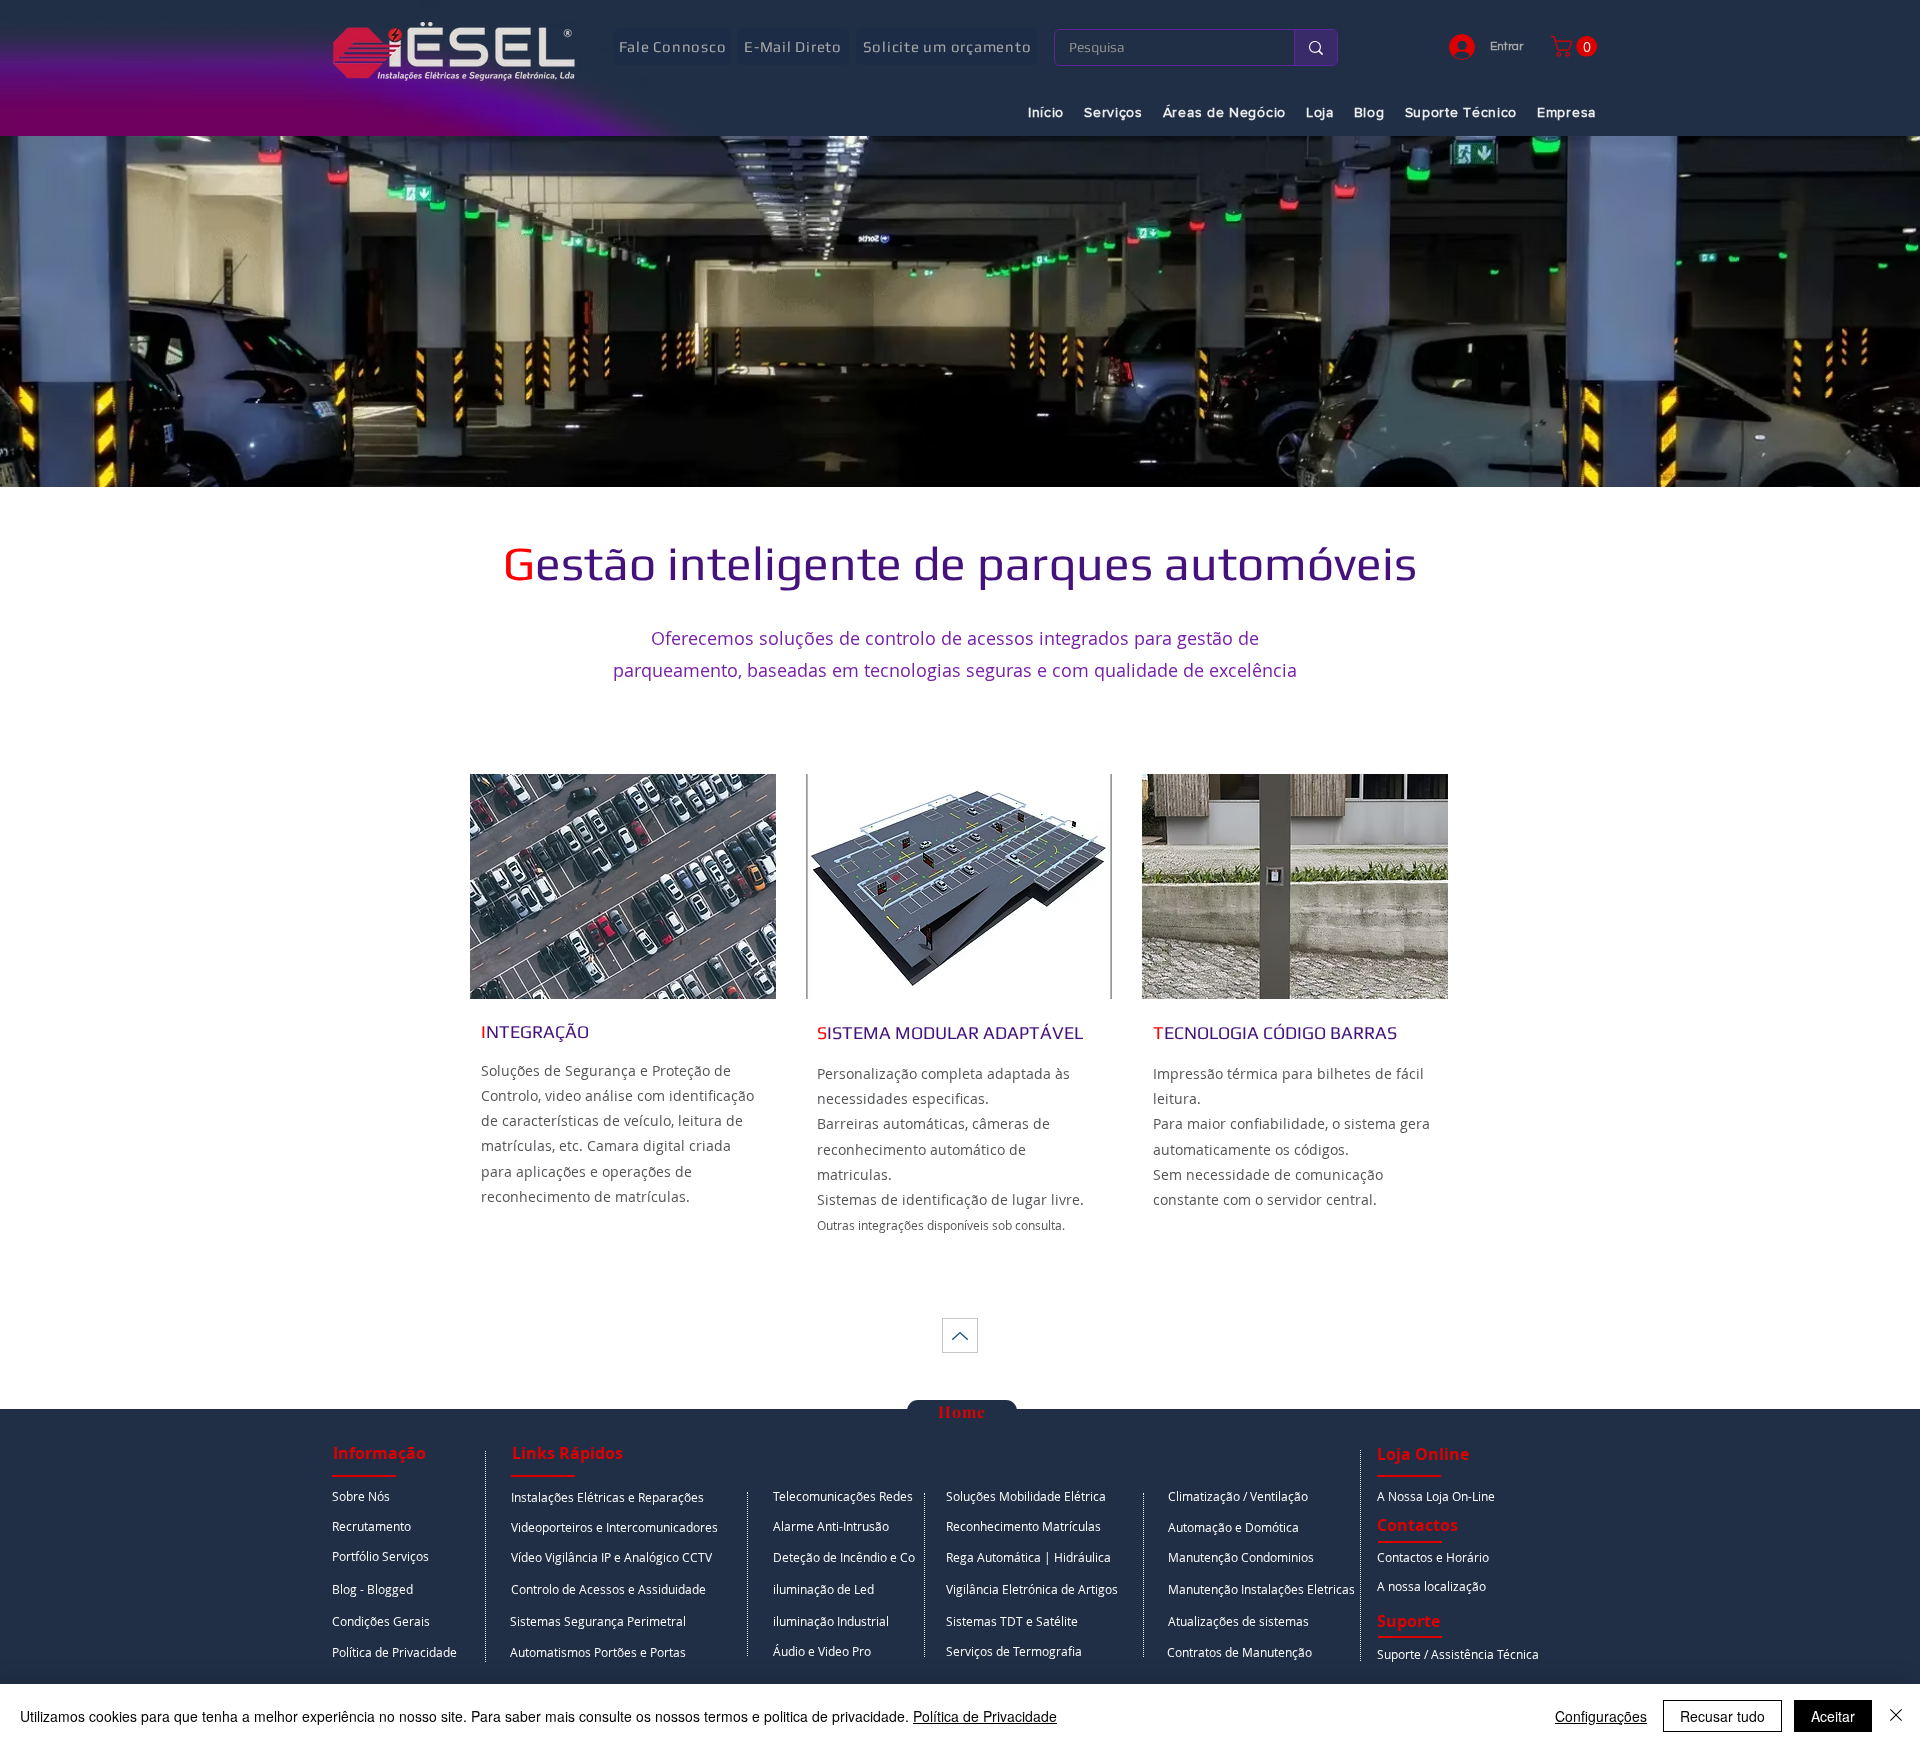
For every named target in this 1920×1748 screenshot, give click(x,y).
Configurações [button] (1601, 1716)
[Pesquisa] (1315, 47)
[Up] (960, 1335)
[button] (1576, 46)
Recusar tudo (1722, 1716)
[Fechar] (1896, 1716)
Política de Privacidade (985, 1716)
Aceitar (1833, 1716)
